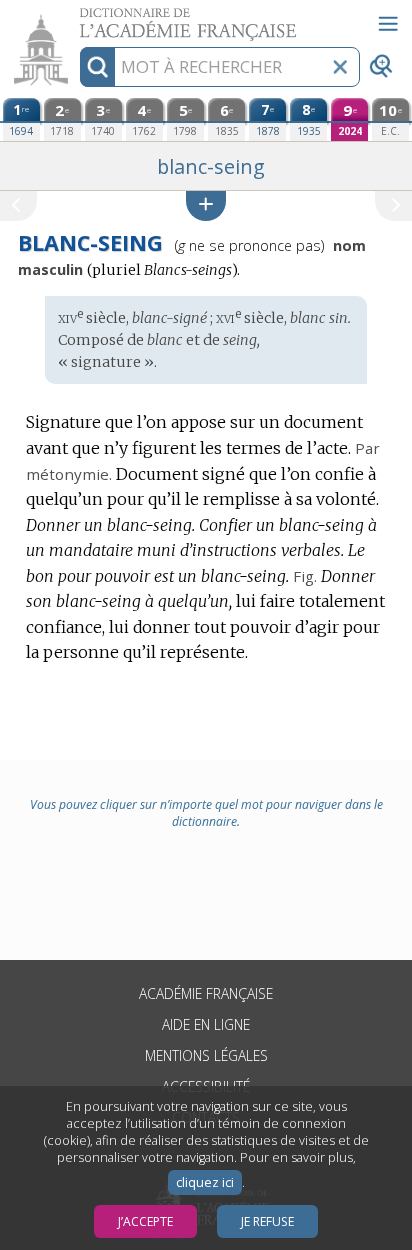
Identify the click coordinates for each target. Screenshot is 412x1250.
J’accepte (145, 1221)
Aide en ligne (206, 1024)
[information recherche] (97, 67)
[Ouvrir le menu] (388, 24)
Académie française (206, 993)
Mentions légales (206, 1055)
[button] (206, 205)
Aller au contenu (77, 17)
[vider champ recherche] (340, 67)
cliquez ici (205, 1182)
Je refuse (267, 1221)
